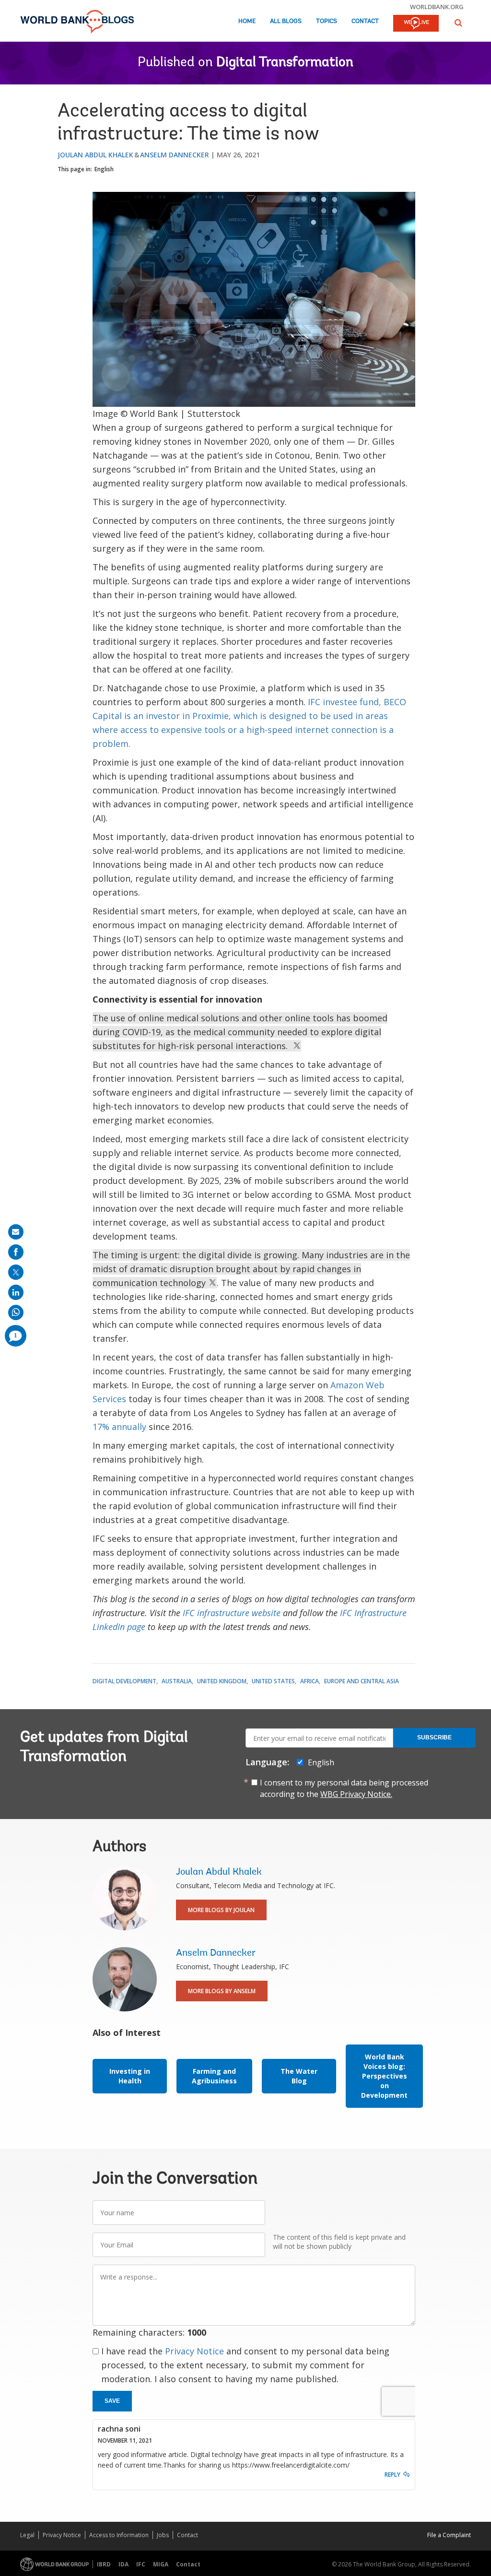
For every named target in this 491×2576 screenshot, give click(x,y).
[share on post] (16, 1272)
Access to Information (119, 2535)
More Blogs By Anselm (222, 1991)
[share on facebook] (16, 1252)
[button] (458, 23)
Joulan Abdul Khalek (95, 155)
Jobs (163, 2535)
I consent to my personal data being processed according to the (344, 1788)
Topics (327, 21)
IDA (123, 2564)
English (104, 169)
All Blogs (286, 21)
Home (247, 21)
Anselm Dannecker (175, 155)
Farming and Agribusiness (214, 2076)
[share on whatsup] (16, 1312)
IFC (141, 2564)
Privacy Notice (194, 2351)
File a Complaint (449, 2535)
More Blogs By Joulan (221, 1910)
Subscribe (434, 1737)
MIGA (161, 2564)
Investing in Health (130, 2076)
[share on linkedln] (16, 1292)
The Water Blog (299, 2076)
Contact (365, 21)
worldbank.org (437, 7)
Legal (27, 2535)
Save (112, 2401)
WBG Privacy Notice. (356, 1794)
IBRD (104, 2564)
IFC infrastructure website (232, 1613)
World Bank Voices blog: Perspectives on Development (384, 2076)
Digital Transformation (285, 63)
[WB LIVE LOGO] (416, 24)
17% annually (119, 1427)
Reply (392, 2475)
